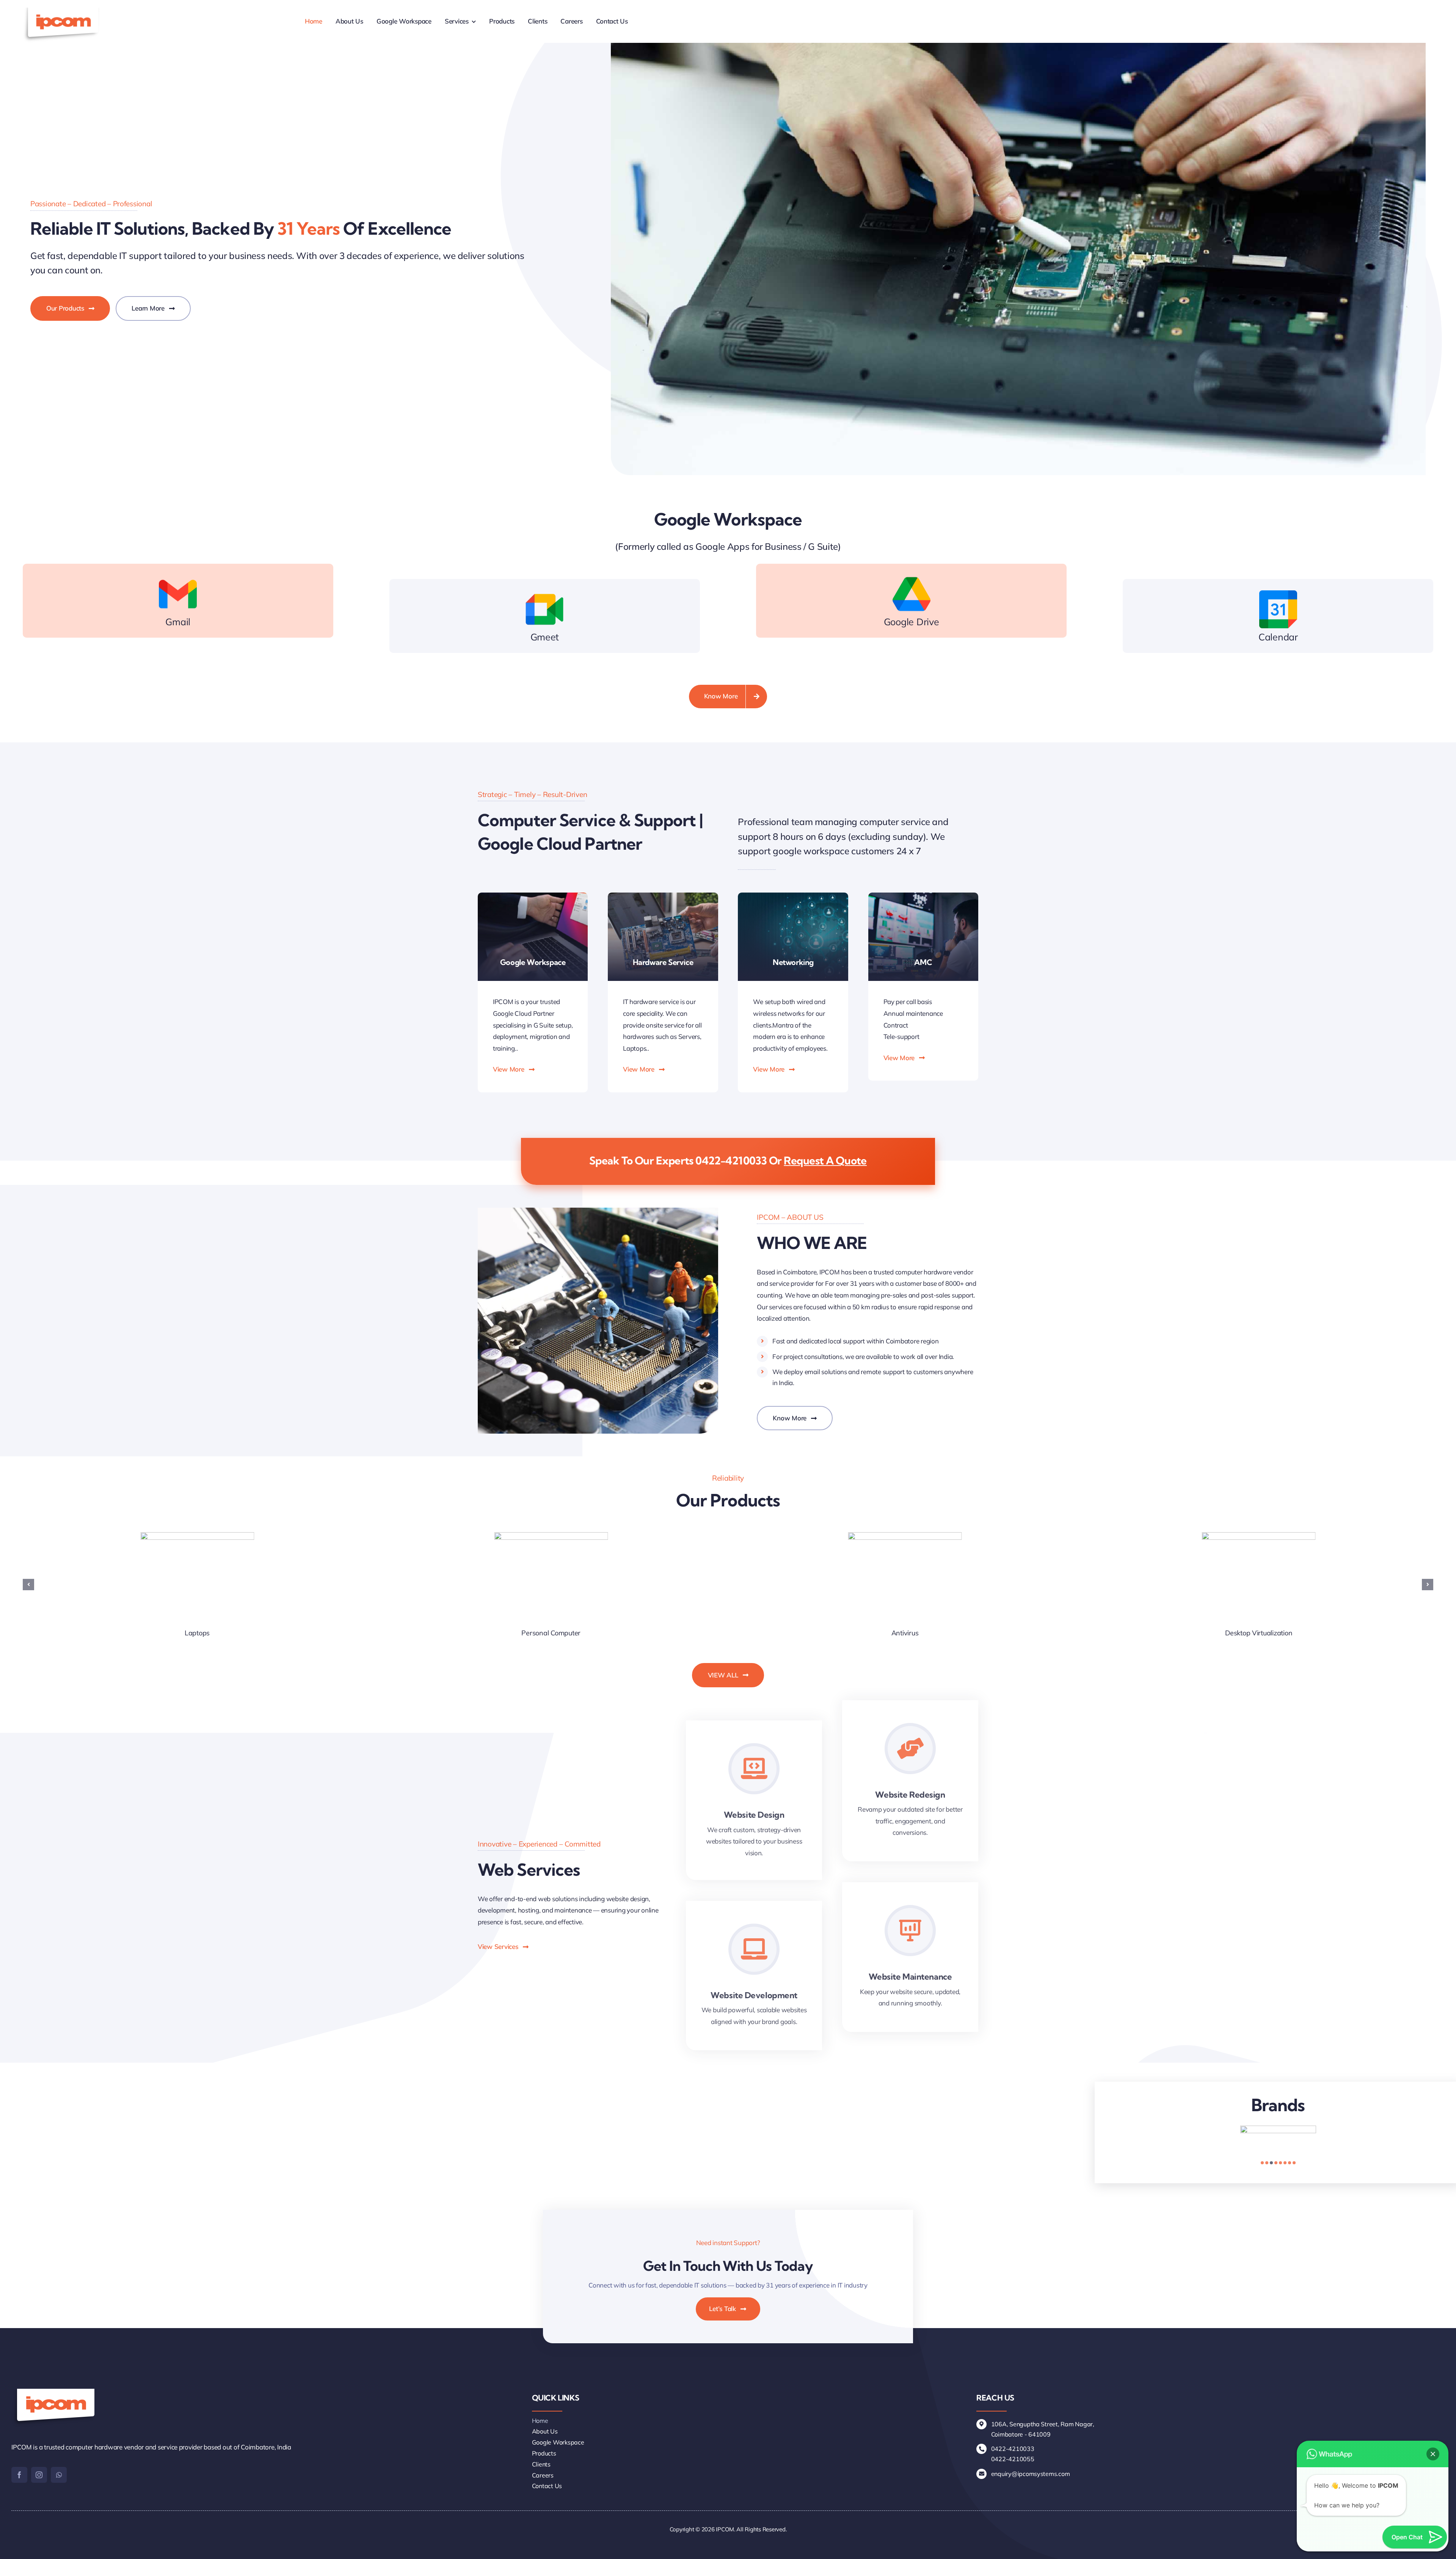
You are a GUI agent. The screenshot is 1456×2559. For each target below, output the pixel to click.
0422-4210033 (731, 1160)
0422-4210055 (1013, 2459)
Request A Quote (825, 1160)
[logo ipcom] (62, 11)
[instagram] (39, 2475)
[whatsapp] (59, 2475)
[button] (28, 1585)
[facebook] (19, 2475)
